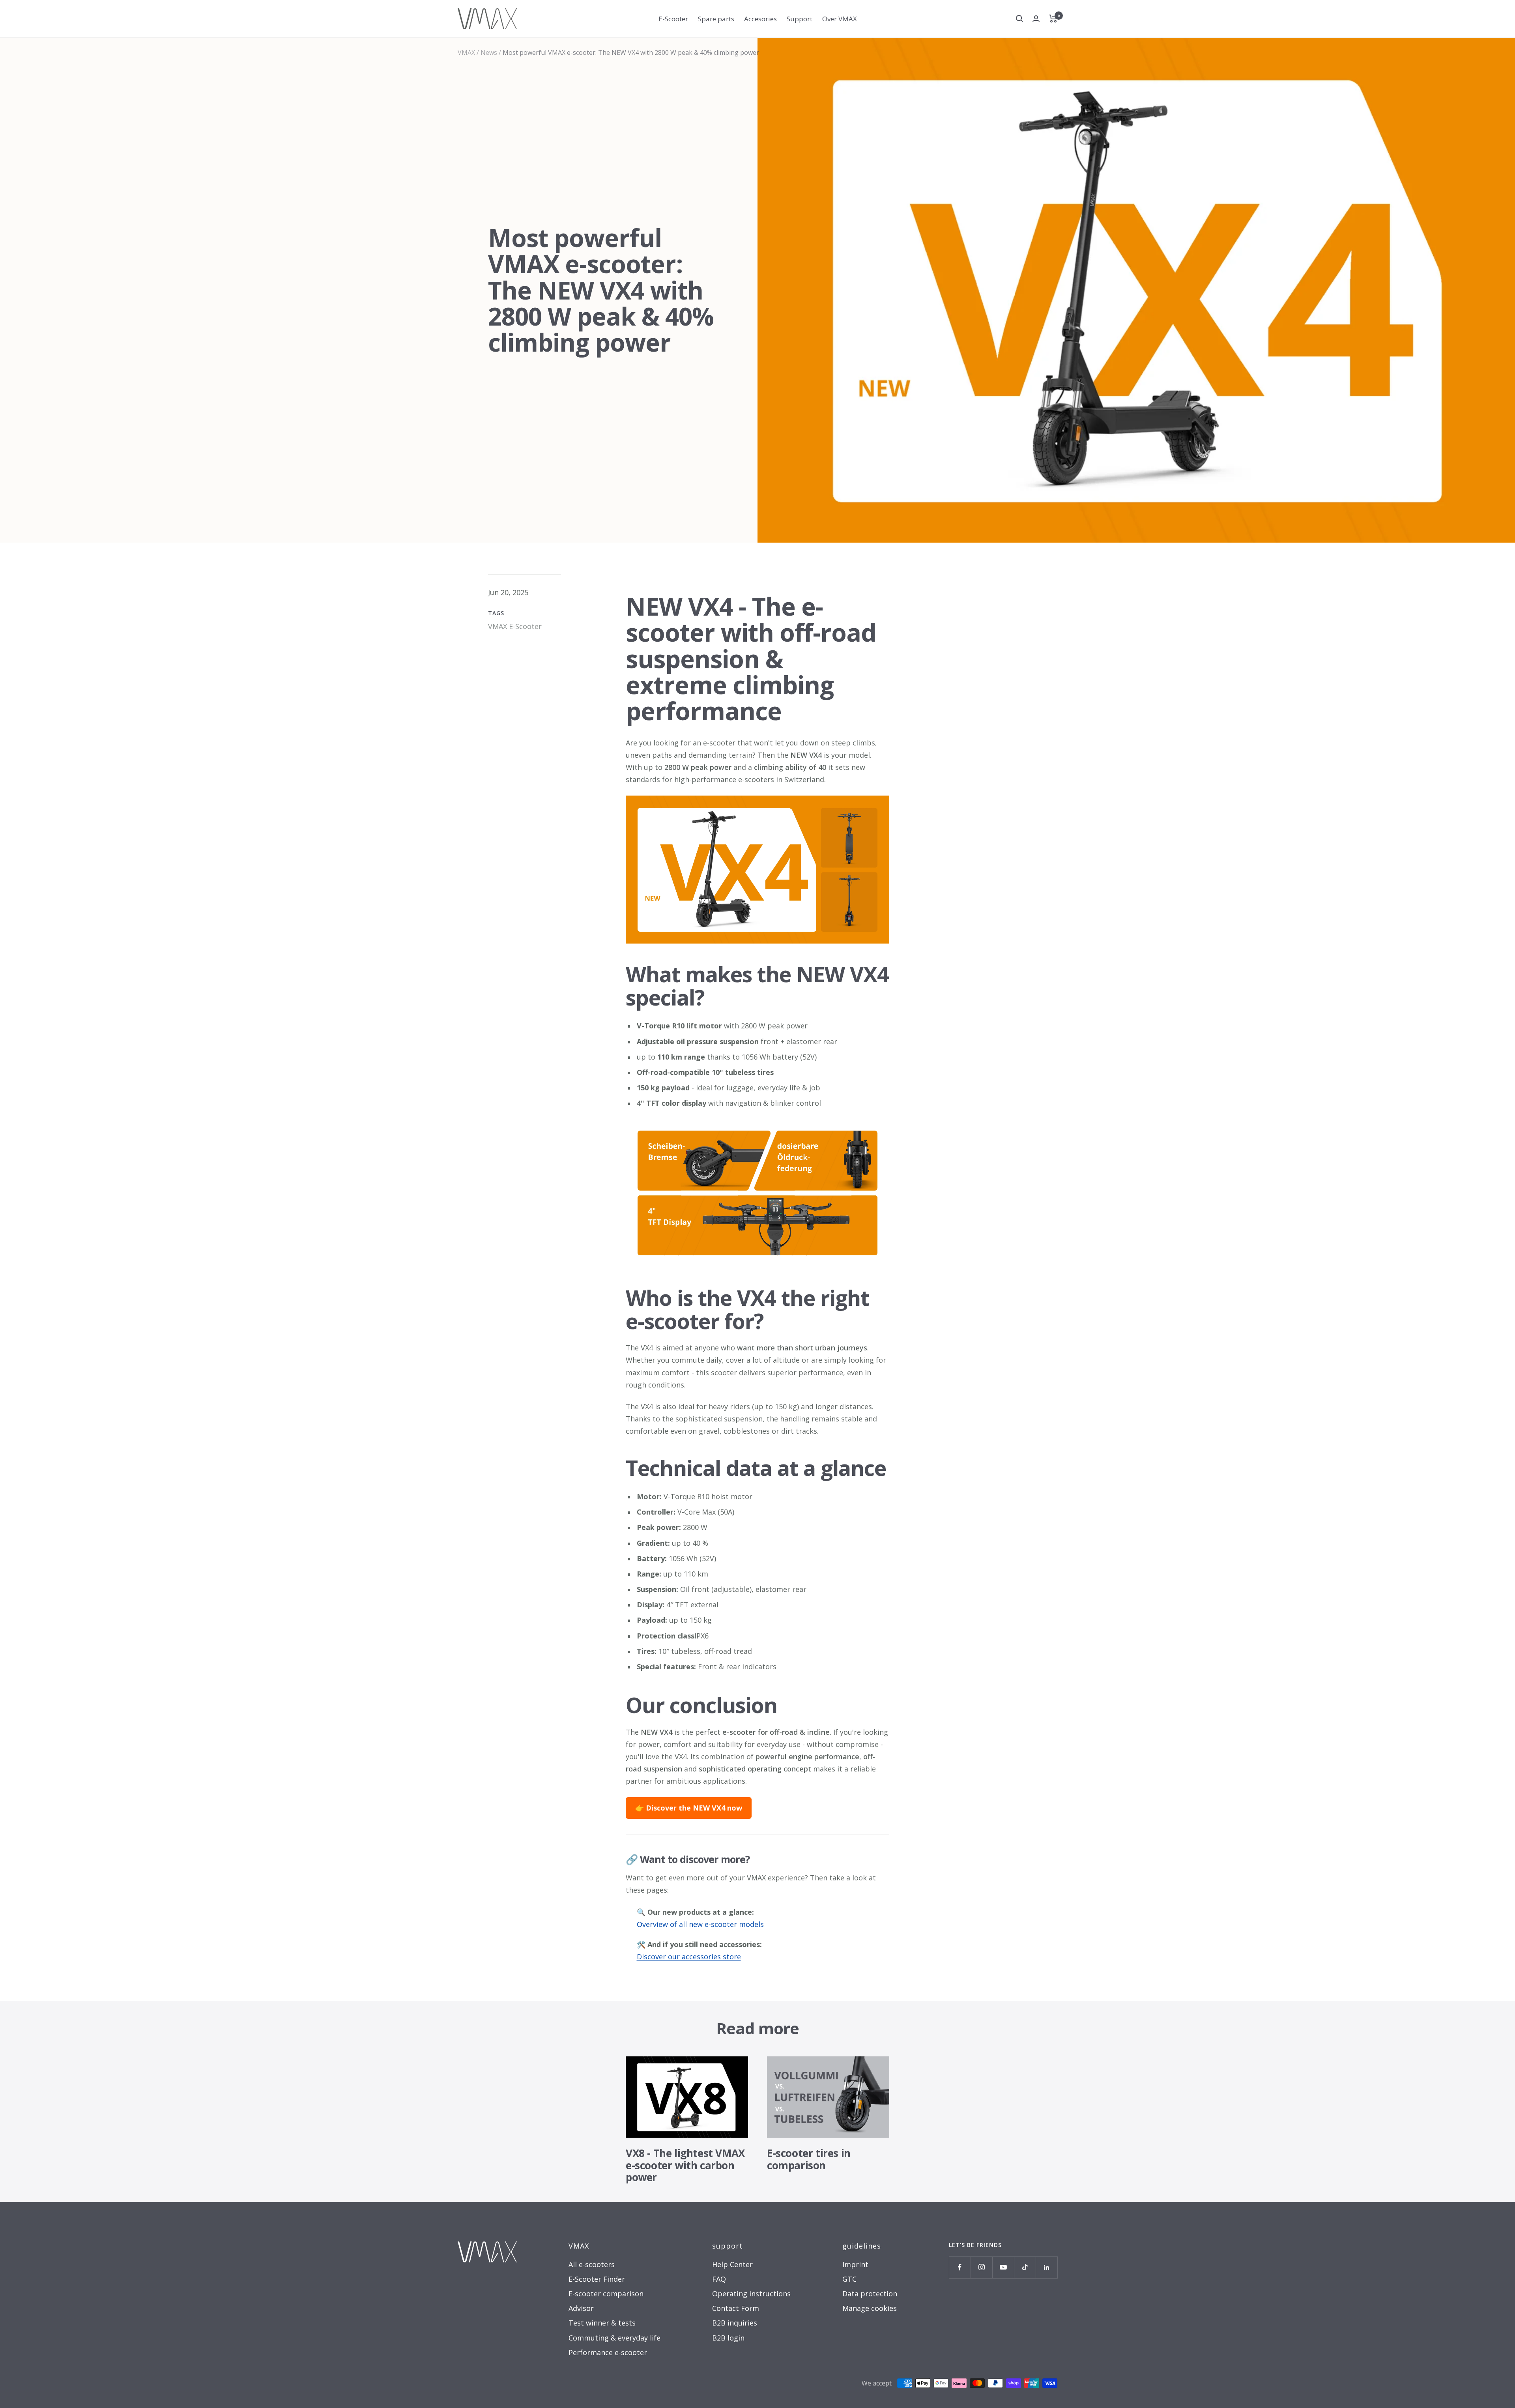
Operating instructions (751, 2294)
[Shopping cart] (1053, 19)
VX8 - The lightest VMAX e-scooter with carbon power (685, 2165)
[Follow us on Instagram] (981, 2267)
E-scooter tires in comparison (809, 2159)
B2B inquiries (735, 2323)
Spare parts (716, 19)
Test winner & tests (602, 2323)
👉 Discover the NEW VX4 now (689, 1808)
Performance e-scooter (608, 2352)
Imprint (855, 2264)
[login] (1036, 19)
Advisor (581, 2308)
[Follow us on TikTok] (1025, 2267)
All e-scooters (592, 2264)
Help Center (732, 2264)
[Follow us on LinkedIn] (1046, 2267)
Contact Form (736, 2308)
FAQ (719, 2279)
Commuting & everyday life (614, 2338)
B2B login (728, 2338)
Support (800, 19)
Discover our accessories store (689, 1957)
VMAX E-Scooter (515, 626)
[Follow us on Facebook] (960, 2267)
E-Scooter (673, 19)
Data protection (870, 2294)
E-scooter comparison (606, 2294)
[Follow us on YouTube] (1003, 2267)
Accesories (760, 19)
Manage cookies (870, 2308)
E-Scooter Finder (597, 2279)
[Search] (1019, 19)
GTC (849, 2279)
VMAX (466, 52)
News (489, 52)
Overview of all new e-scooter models (700, 1924)
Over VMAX (840, 19)
